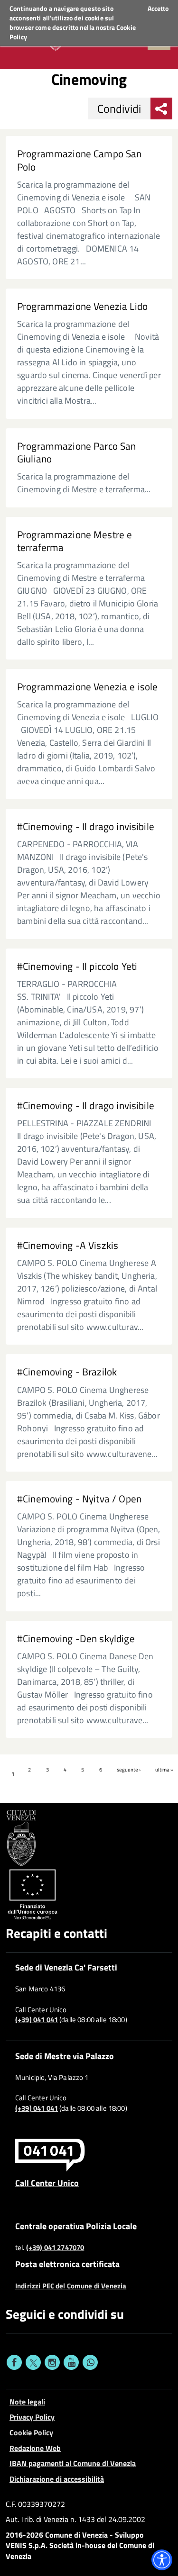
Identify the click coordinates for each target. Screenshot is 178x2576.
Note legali (27, 2402)
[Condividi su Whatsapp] (90, 2362)
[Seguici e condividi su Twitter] (33, 2362)
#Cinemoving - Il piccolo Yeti (77, 966)
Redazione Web (35, 2448)
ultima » (164, 1770)
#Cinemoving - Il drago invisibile (86, 827)
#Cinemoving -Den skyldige (76, 1639)
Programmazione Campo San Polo (80, 160)
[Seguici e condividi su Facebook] (14, 2362)
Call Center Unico (47, 2183)
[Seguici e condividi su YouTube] (71, 2362)
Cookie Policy (31, 2432)
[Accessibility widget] (162, 2560)
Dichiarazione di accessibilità (57, 2479)
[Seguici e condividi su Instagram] (52, 2362)
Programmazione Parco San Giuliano (77, 452)
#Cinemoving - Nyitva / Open (79, 1499)
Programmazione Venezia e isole (87, 687)
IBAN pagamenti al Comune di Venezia (73, 2463)
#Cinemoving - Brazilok (67, 1372)
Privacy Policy (32, 2417)
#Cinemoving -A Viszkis (68, 1245)
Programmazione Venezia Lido (82, 306)
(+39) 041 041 (37, 2020)
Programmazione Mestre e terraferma (75, 541)
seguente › (129, 1770)
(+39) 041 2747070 (55, 2248)
